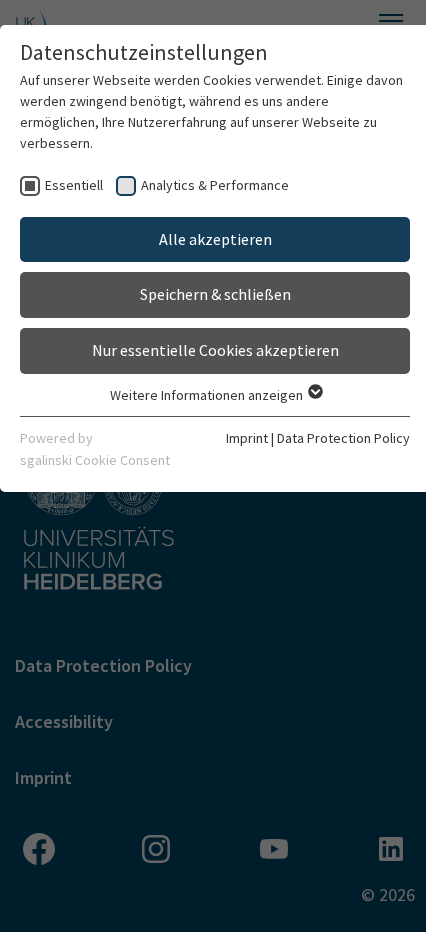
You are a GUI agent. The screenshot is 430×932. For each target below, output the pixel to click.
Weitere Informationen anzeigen (208, 395)
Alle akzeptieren (215, 239)
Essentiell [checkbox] (74, 185)
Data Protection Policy (343, 438)
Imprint (247, 438)
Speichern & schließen (215, 294)
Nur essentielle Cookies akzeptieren (215, 350)
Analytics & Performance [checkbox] (215, 185)
